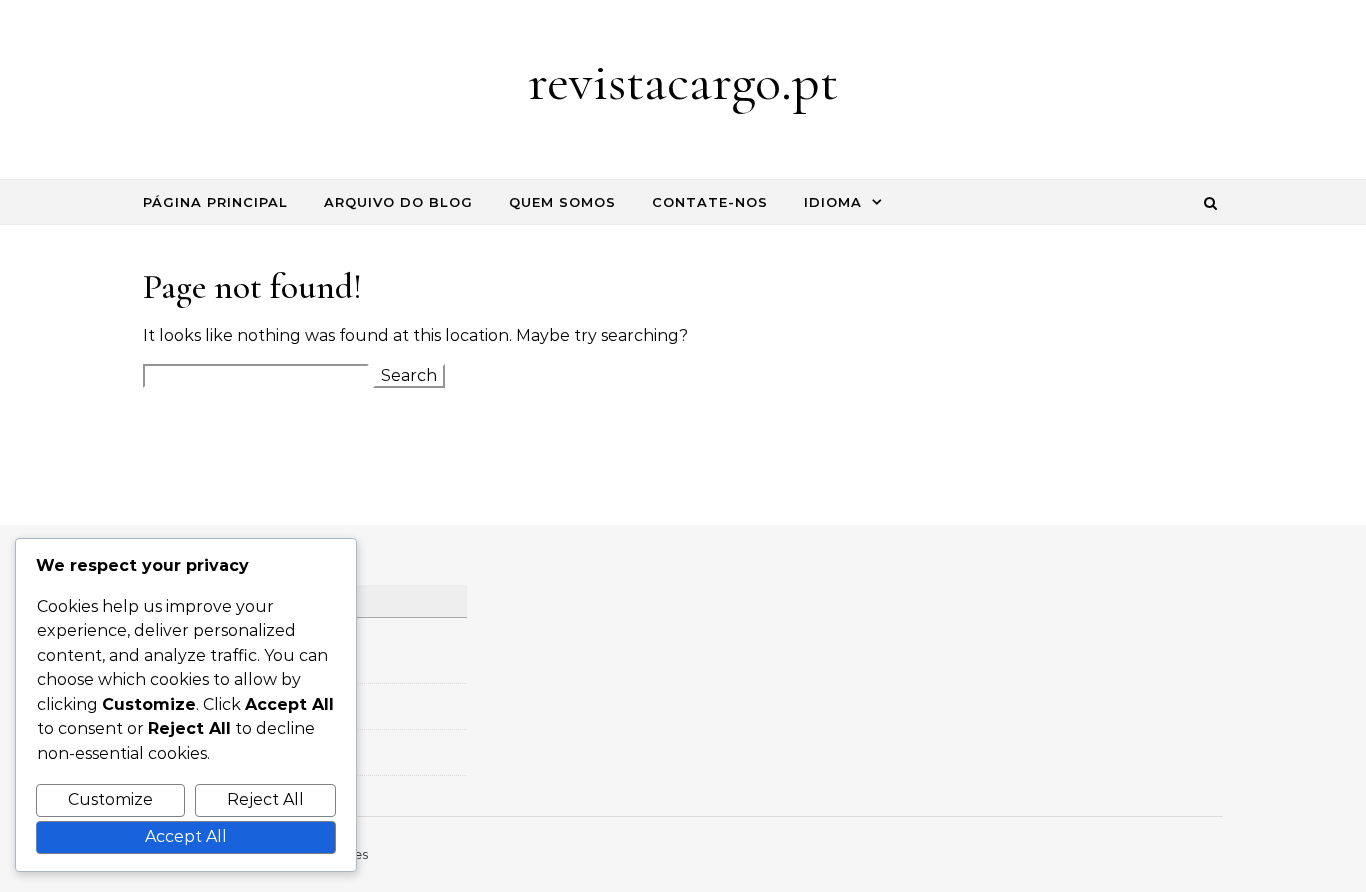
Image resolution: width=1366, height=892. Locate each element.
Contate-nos (710, 202)
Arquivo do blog (398, 202)
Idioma (833, 202)
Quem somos (562, 202)
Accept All (186, 836)
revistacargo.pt (683, 81)
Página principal (215, 202)
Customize (110, 799)
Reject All (265, 799)
